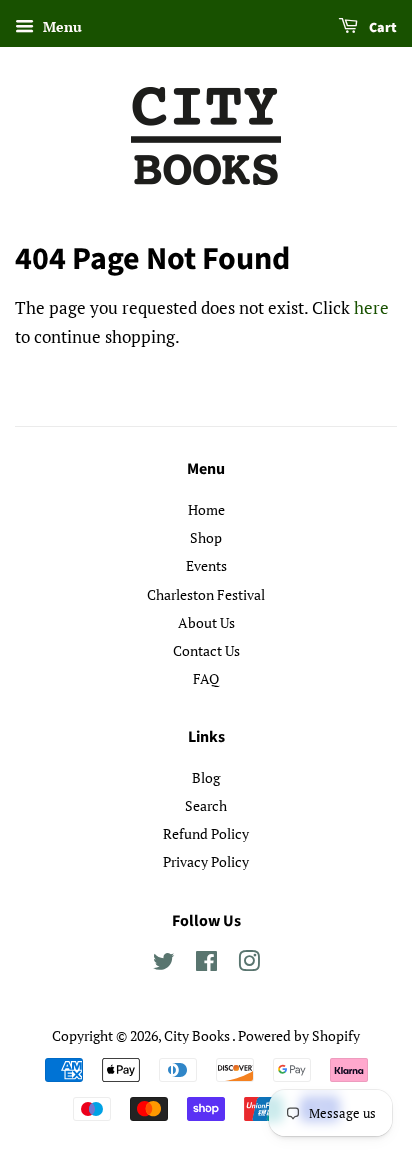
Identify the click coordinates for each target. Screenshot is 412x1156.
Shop (206, 537)
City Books (198, 1035)
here (371, 307)
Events (206, 565)
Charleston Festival (206, 594)
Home (206, 509)
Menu (60, 26)
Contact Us (206, 650)
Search (206, 805)
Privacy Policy (206, 861)
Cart (381, 28)
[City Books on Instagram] (249, 964)
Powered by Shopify (299, 1035)
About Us (206, 622)
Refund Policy (206, 833)
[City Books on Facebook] (206, 964)
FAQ (206, 678)
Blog (206, 777)
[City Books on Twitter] (164, 964)
